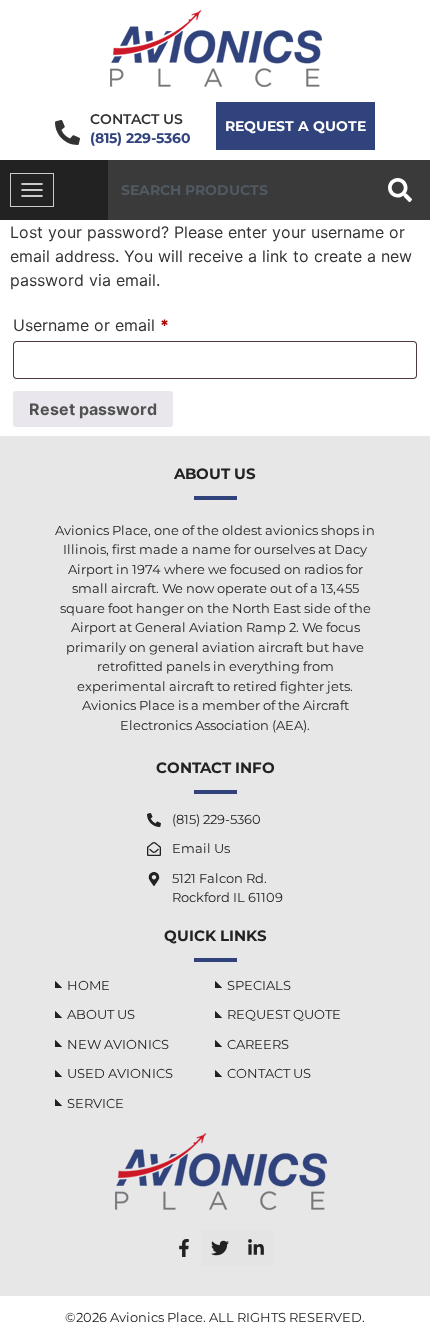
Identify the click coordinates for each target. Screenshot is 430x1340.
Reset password (93, 409)
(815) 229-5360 (140, 138)
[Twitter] (220, 1248)
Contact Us (136, 119)
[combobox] (239, 190)
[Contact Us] (67, 132)
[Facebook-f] (184, 1248)
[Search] (404, 190)
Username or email (124, 322)
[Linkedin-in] (256, 1248)
